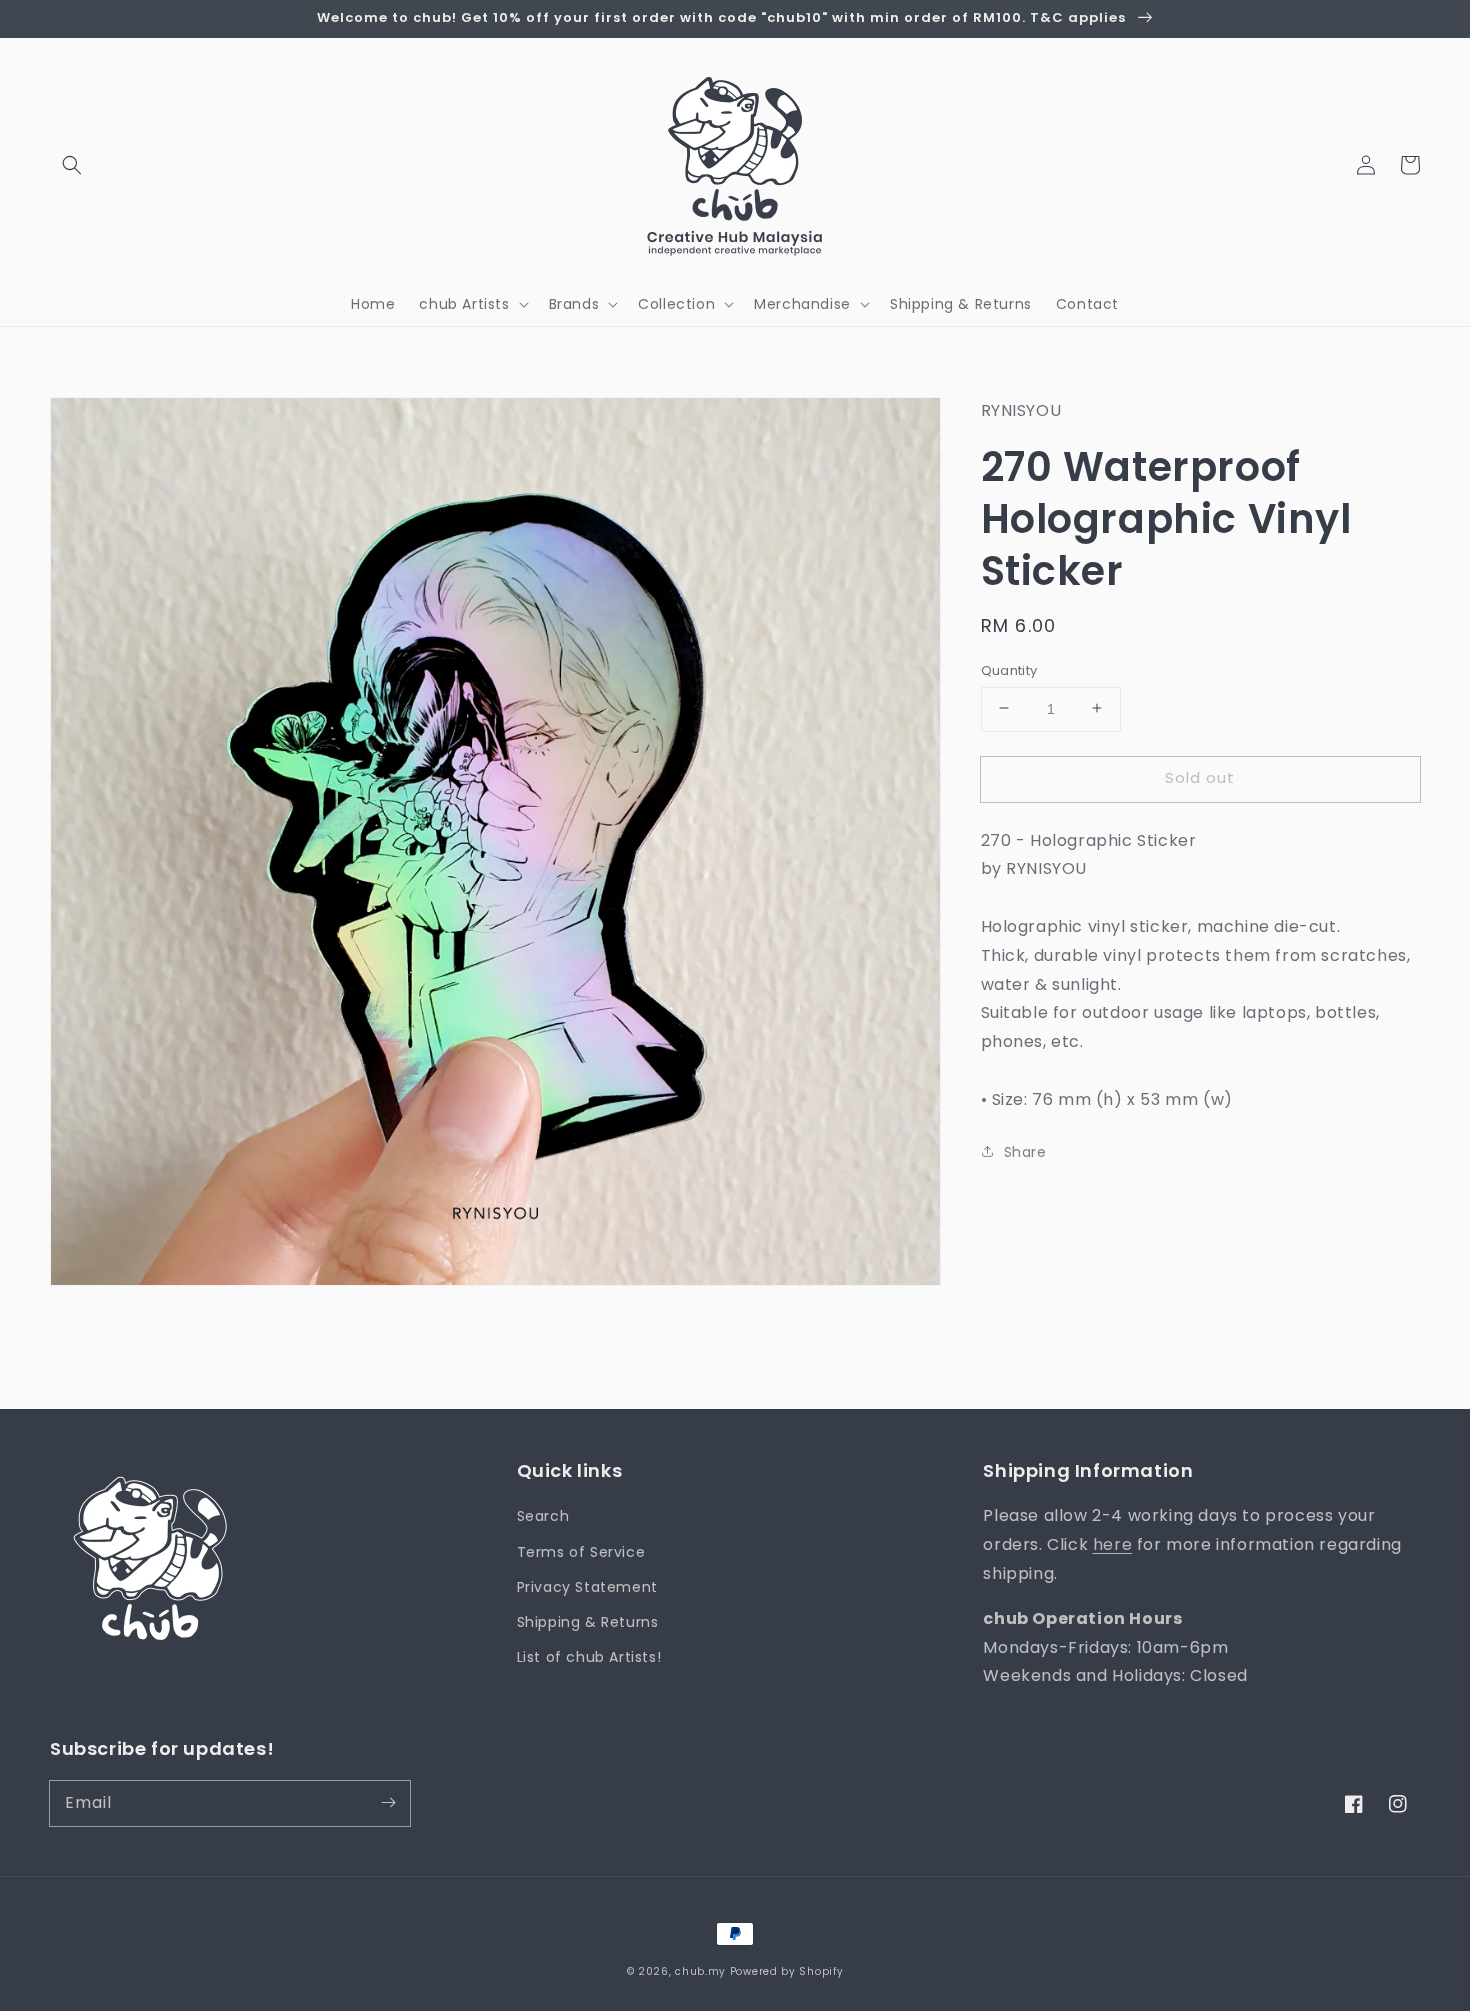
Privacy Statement (587, 1587)
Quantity (1009, 669)
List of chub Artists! (589, 1657)
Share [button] (1025, 1151)
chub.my (700, 1971)
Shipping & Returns (588, 1622)
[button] (72, 165)
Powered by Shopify (787, 1971)
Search (543, 1516)
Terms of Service (581, 1552)
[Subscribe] (388, 1803)
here (1112, 1544)
